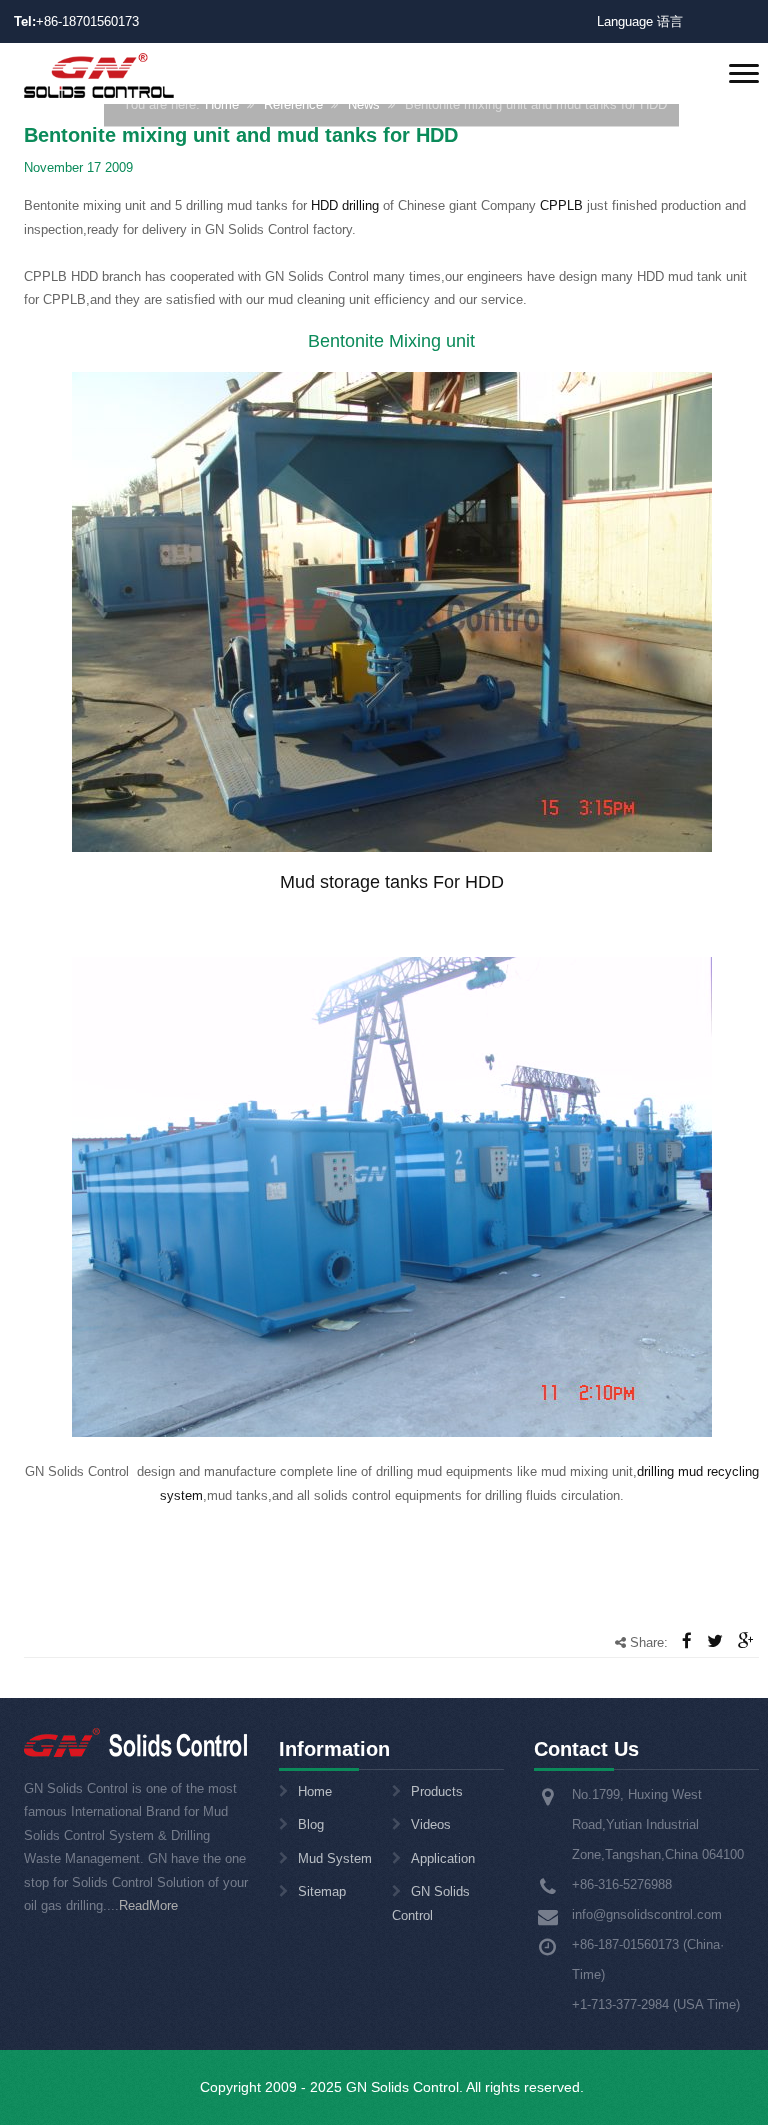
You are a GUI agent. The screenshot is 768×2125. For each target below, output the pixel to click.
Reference (293, 104)
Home (222, 104)
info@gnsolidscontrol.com (647, 1914)
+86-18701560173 (87, 21)
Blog (311, 1824)
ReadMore (148, 1905)
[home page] (99, 74)
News (364, 104)
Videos (431, 1824)
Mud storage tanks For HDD (392, 882)
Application (443, 1858)
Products (437, 1791)
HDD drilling (345, 205)
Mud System (335, 1858)
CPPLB (561, 205)
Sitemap (322, 1891)
